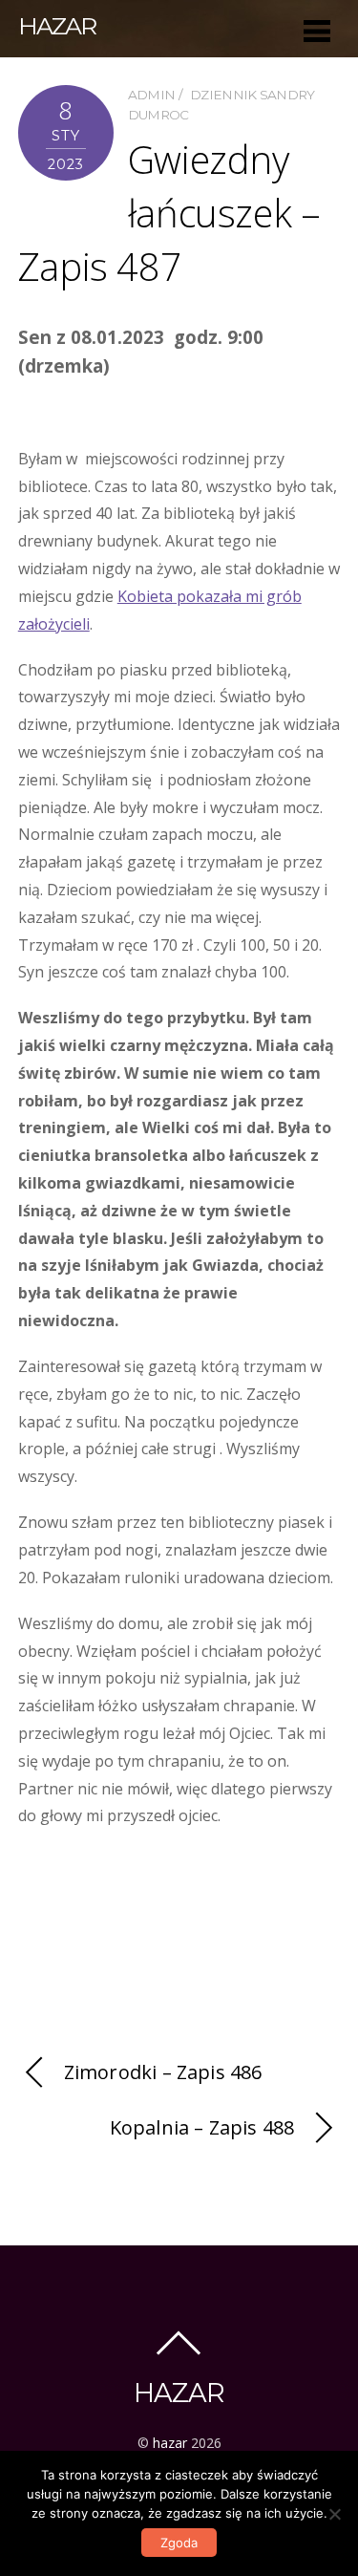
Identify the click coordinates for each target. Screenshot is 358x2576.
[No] (334, 2514)
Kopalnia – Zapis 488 (202, 2127)
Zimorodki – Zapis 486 (163, 2072)
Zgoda (179, 2543)
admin (152, 95)
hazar (170, 2443)
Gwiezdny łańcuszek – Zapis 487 (169, 213)
